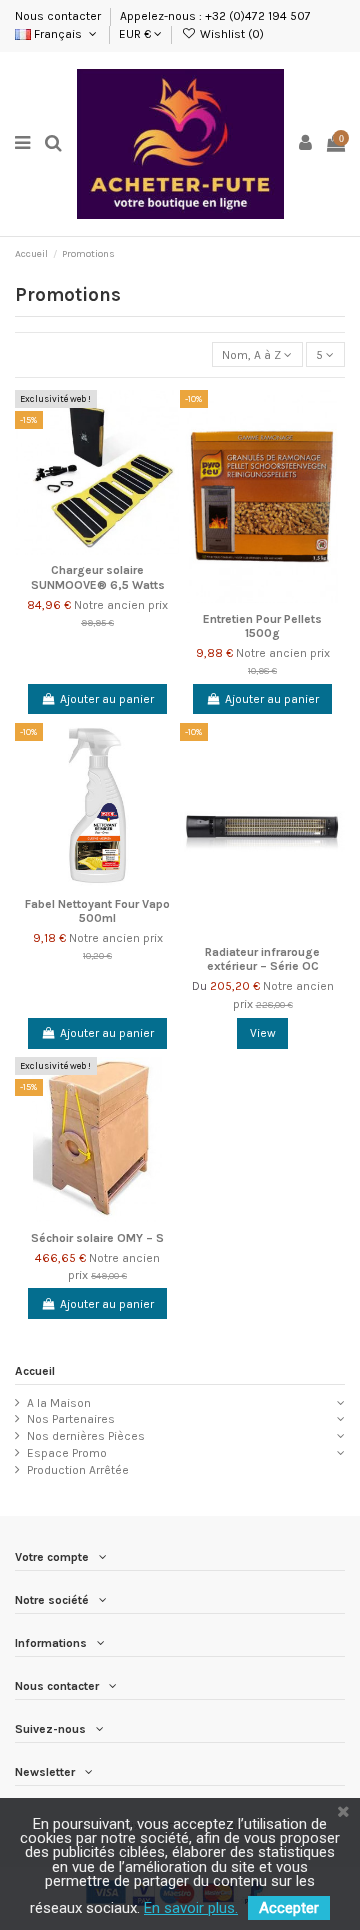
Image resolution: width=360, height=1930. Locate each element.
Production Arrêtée (78, 1470)
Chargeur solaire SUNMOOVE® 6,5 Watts (98, 577)
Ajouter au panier (107, 699)
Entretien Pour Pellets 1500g (262, 626)
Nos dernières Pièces (86, 1436)
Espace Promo (67, 1453)
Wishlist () (230, 34)
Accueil (35, 1371)
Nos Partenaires (71, 1419)
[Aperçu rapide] (166, 483)
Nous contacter (59, 16)
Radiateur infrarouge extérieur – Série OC (262, 959)
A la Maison (59, 1403)
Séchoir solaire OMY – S (97, 1238)
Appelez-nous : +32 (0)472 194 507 (215, 16)
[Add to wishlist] (166, 417)
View (263, 1033)
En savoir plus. (191, 1908)
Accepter (289, 1908)
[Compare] (166, 450)
